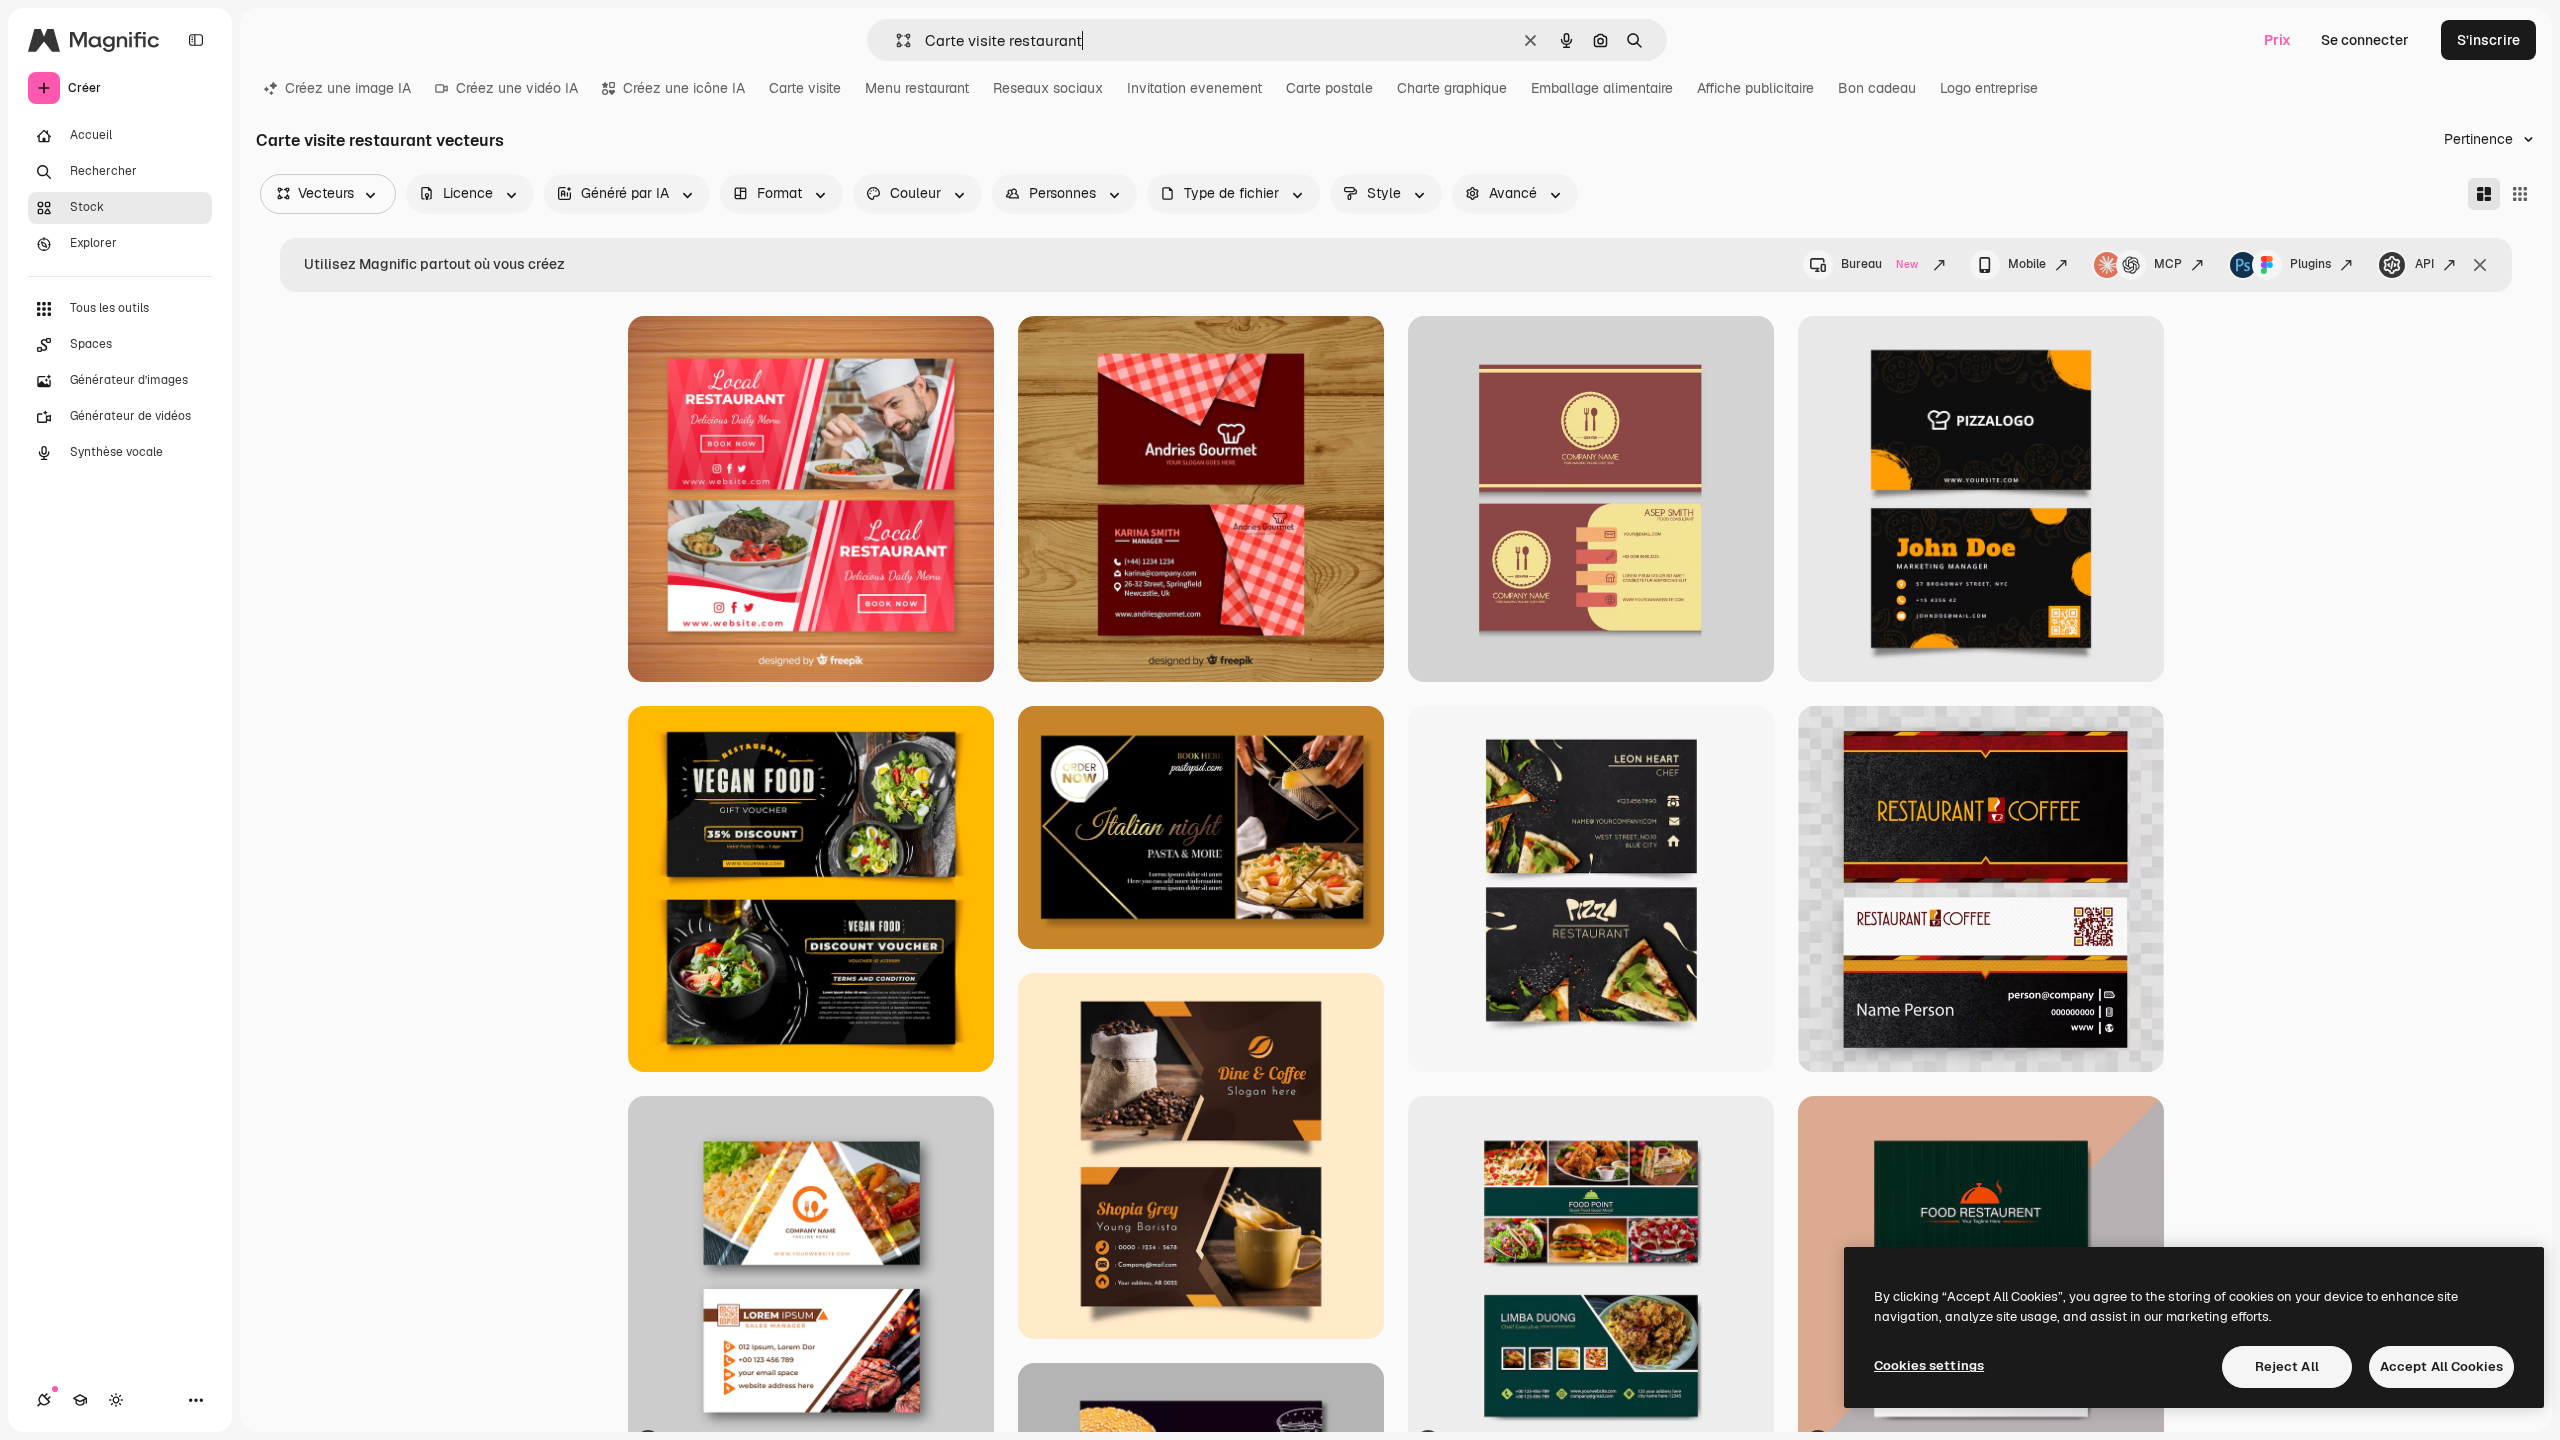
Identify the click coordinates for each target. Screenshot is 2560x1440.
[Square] (2520, 194)
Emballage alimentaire (1602, 88)
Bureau (1879, 264)
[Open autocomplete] (895, 40)
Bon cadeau (1877, 88)
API (2424, 264)
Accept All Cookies (2441, 1366)
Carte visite (805, 88)
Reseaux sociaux (1048, 88)
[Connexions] (44, 1400)
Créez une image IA (348, 88)
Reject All (2287, 1366)
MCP (2168, 264)
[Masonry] (2484, 194)
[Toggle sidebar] (196, 40)
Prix (2277, 40)
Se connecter (2365, 40)
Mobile (2027, 264)
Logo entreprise (1989, 88)
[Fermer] (2480, 265)
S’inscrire (2488, 40)
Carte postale (1329, 88)
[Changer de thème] (116, 1400)
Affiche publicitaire (1755, 88)
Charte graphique (1452, 88)
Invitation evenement (1194, 88)
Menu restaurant (917, 88)
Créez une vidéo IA (517, 88)
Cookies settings (1929, 1365)
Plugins (2310, 264)
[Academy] (80, 1400)
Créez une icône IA (684, 88)
